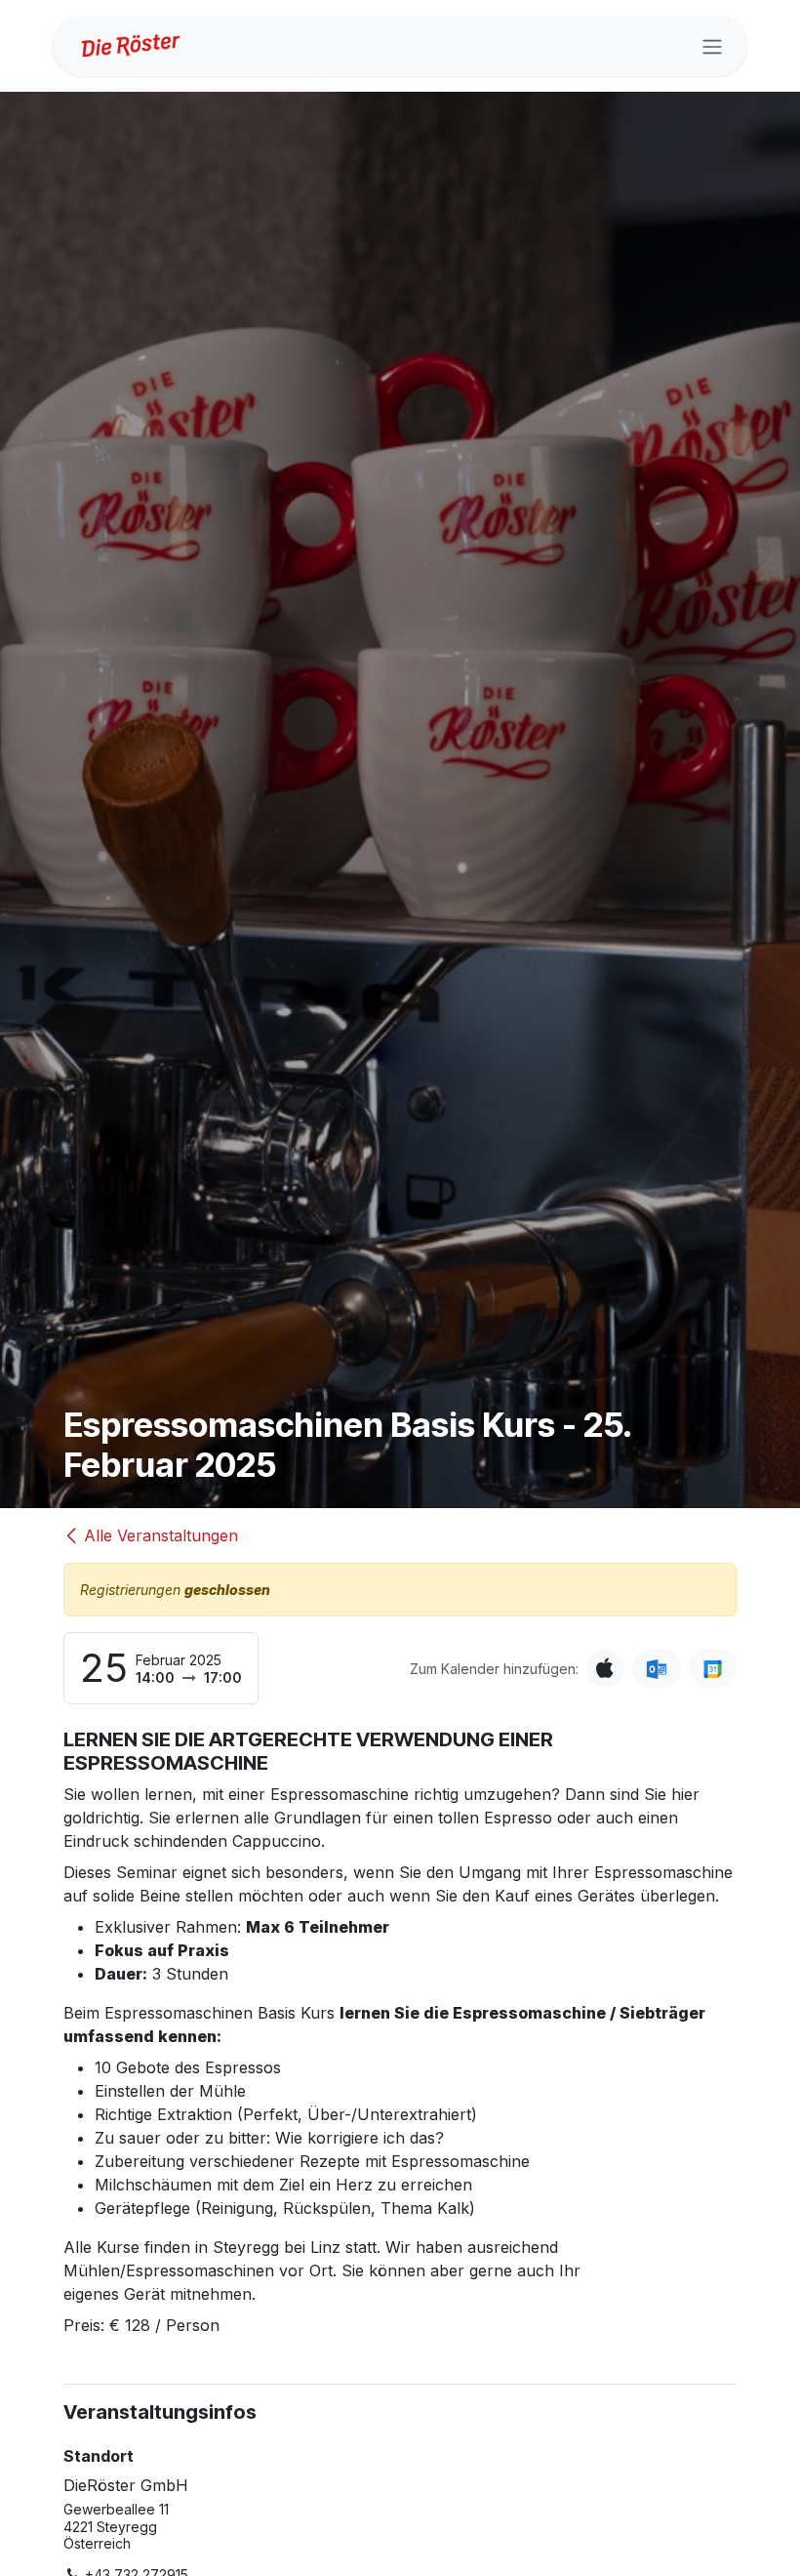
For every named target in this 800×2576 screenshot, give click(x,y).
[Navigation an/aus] (712, 46)
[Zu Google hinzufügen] (713, 1668)
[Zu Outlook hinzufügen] (656, 1668)
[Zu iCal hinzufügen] (605, 1668)
